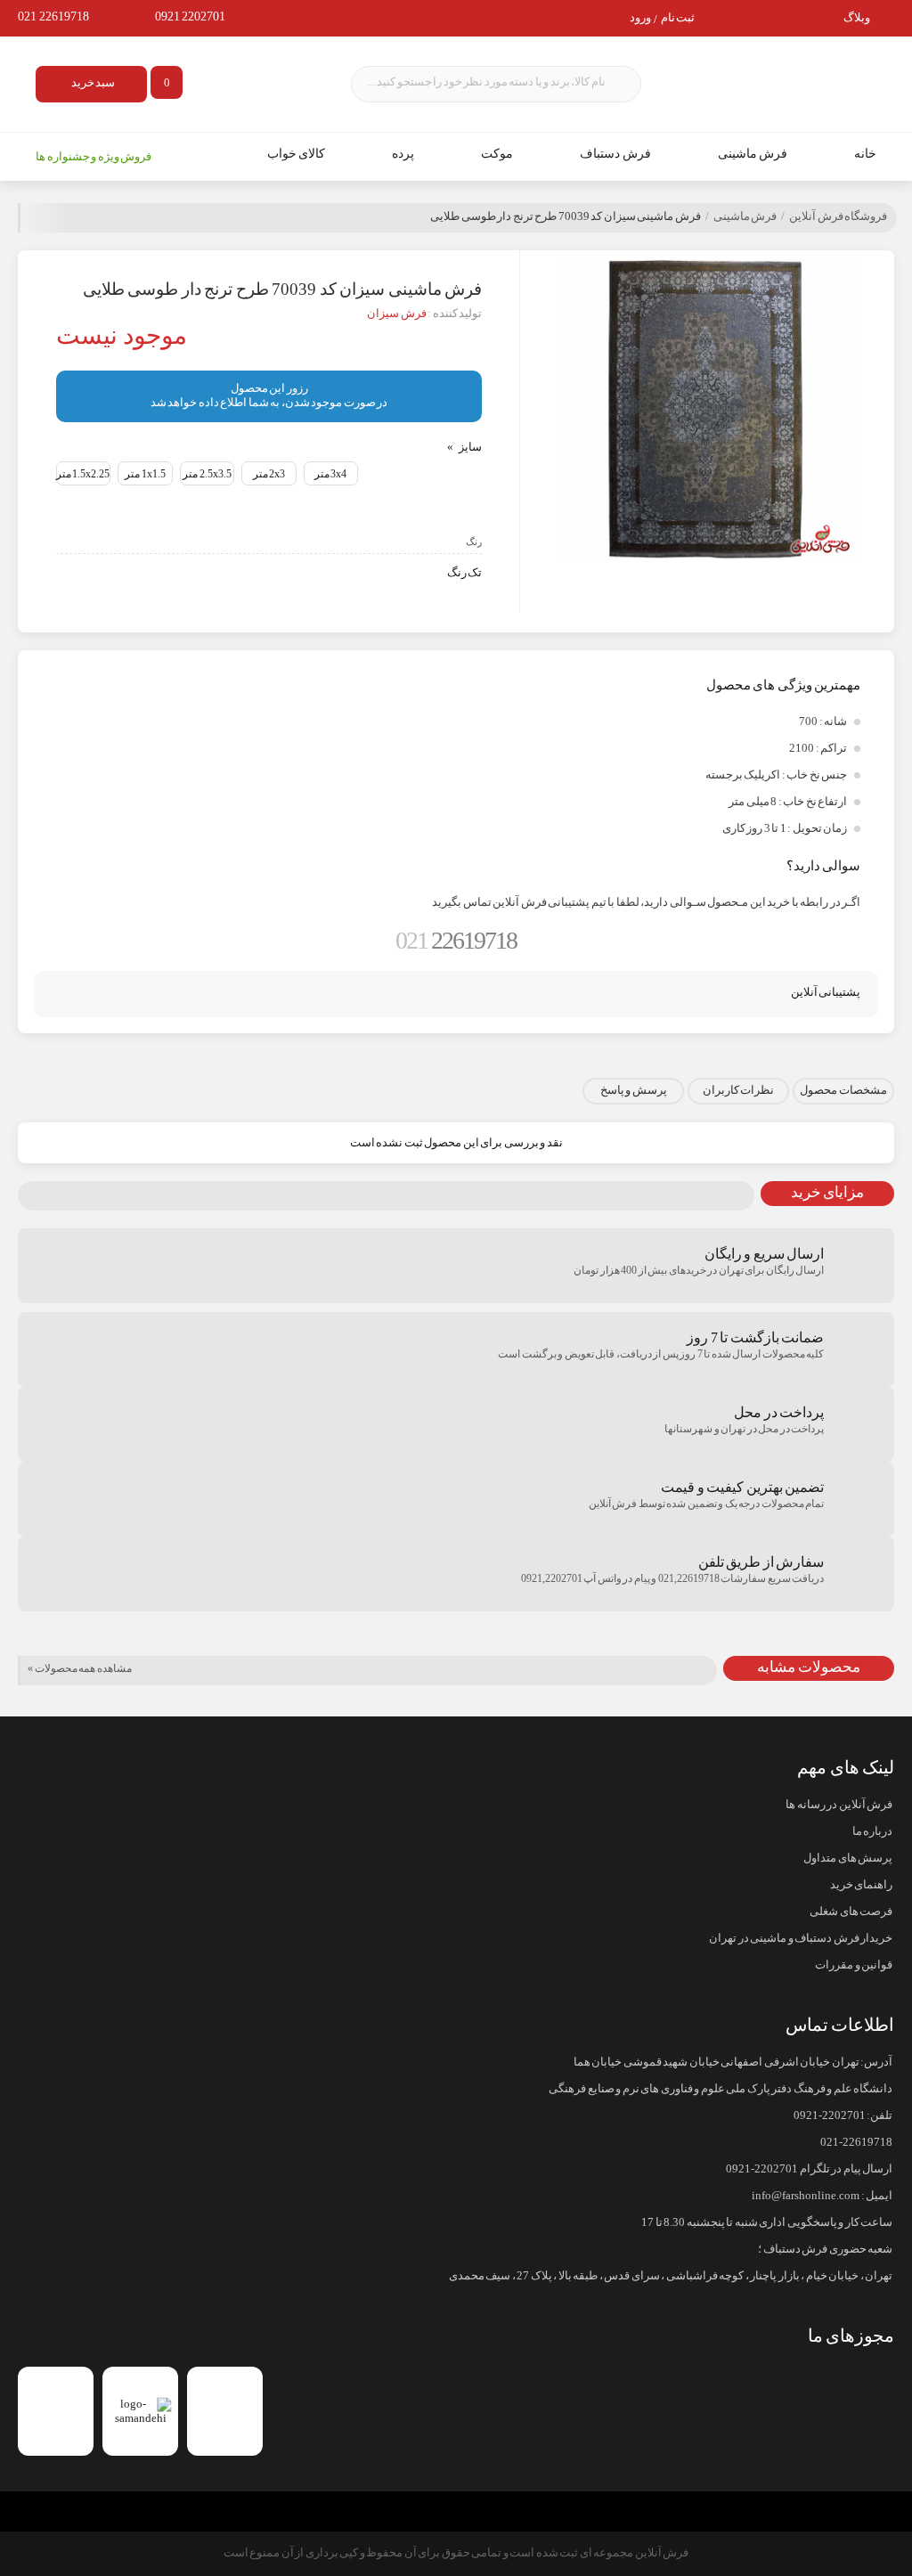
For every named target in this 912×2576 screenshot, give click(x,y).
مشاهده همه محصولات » (80, 1668)
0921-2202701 (830, 2115)
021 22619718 (53, 16)
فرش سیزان (397, 314)
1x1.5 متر (145, 474)
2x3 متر (269, 474)
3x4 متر (331, 474)
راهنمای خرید (861, 1885)
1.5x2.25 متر (83, 474)
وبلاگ (857, 18)
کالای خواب (297, 154)
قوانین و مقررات (854, 1965)
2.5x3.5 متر (207, 474)
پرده (403, 154)
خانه (865, 154)
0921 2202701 (191, 16)
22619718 (456, 940)
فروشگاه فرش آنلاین (838, 216)
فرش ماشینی (753, 154)
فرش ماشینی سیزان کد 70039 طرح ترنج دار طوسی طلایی (566, 216)
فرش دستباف (615, 154)
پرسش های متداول (848, 1858)
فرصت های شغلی (851, 1912)
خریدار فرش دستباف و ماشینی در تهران (801, 1938)
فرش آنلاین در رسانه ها (839, 1805)
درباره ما (872, 1831)
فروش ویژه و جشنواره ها (94, 157)
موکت (497, 154)
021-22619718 (856, 2142)
